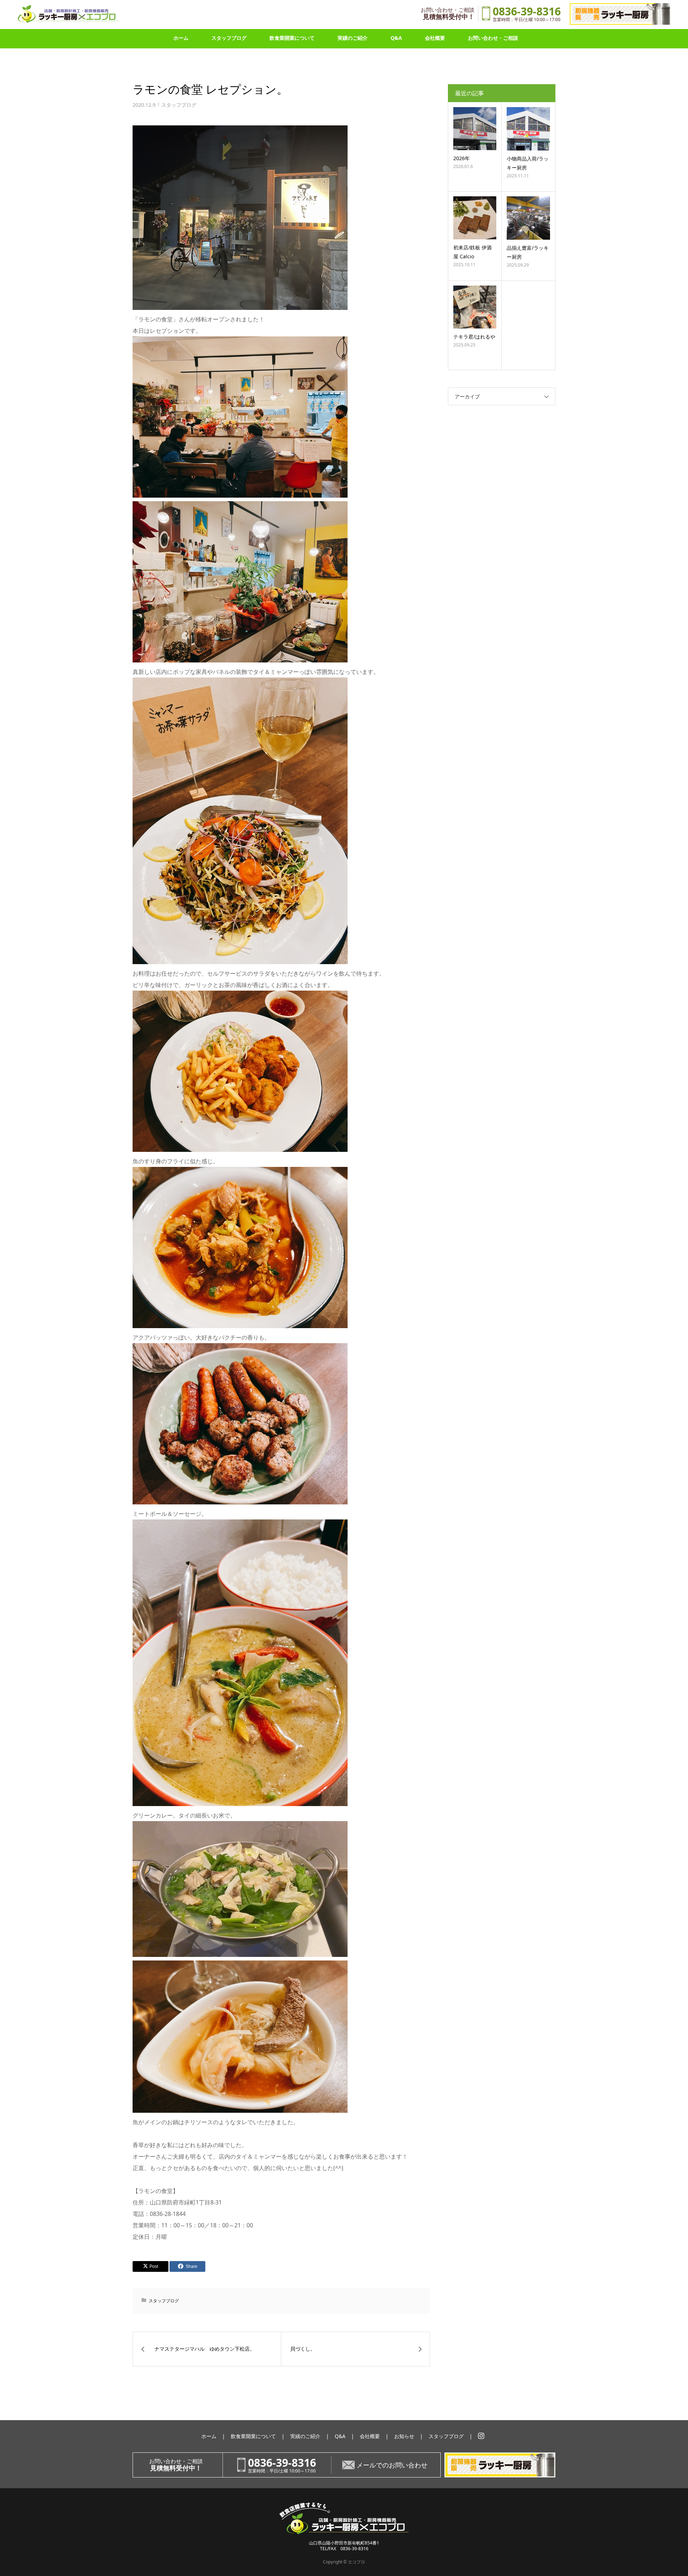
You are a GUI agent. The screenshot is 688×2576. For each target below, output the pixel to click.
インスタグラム (481, 2436)
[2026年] (475, 129)
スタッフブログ (229, 38)
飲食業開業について (292, 38)
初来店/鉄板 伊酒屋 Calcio (472, 252)
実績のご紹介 (353, 38)
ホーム (181, 38)
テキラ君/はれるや (474, 337)
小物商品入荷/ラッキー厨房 (528, 163)
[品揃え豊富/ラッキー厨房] (528, 218)
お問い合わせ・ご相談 (493, 38)
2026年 (462, 158)
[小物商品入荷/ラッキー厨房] (528, 129)
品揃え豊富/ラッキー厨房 (528, 252)
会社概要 (435, 38)
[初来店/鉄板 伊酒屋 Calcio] (475, 218)
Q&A (396, 38)
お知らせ (404, 2436)
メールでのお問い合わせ (392, 2465)
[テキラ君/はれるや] (475, 307)
